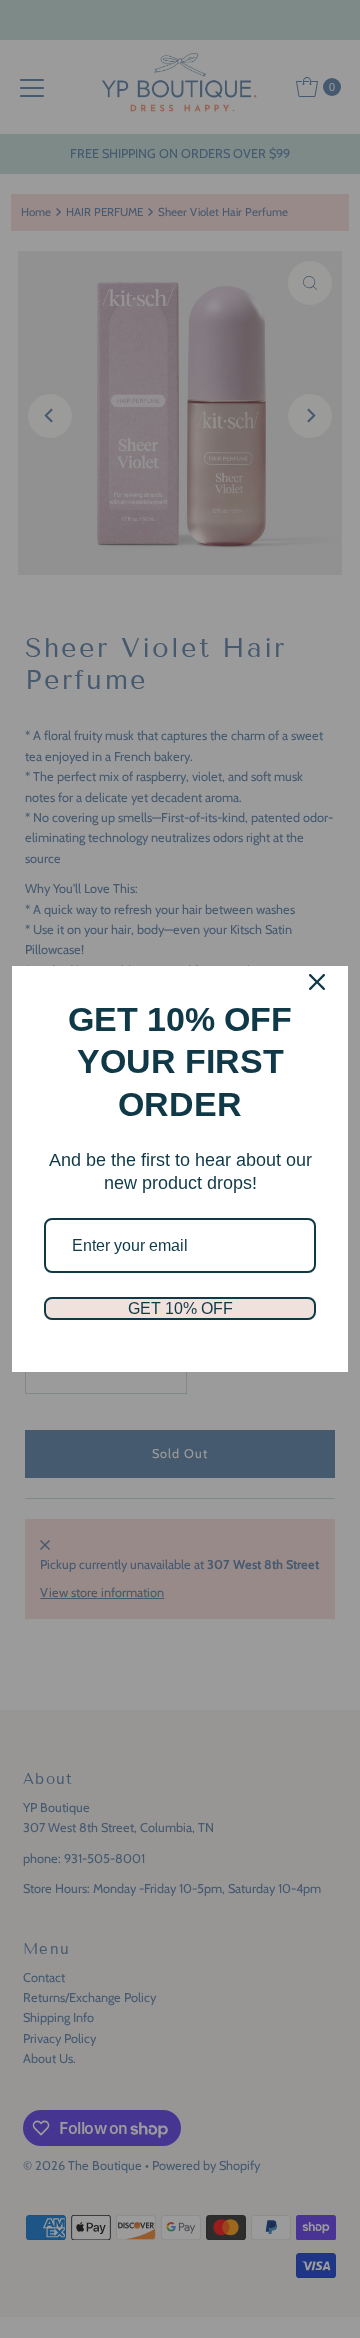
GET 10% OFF (180, 1308)
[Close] (317, 982)
